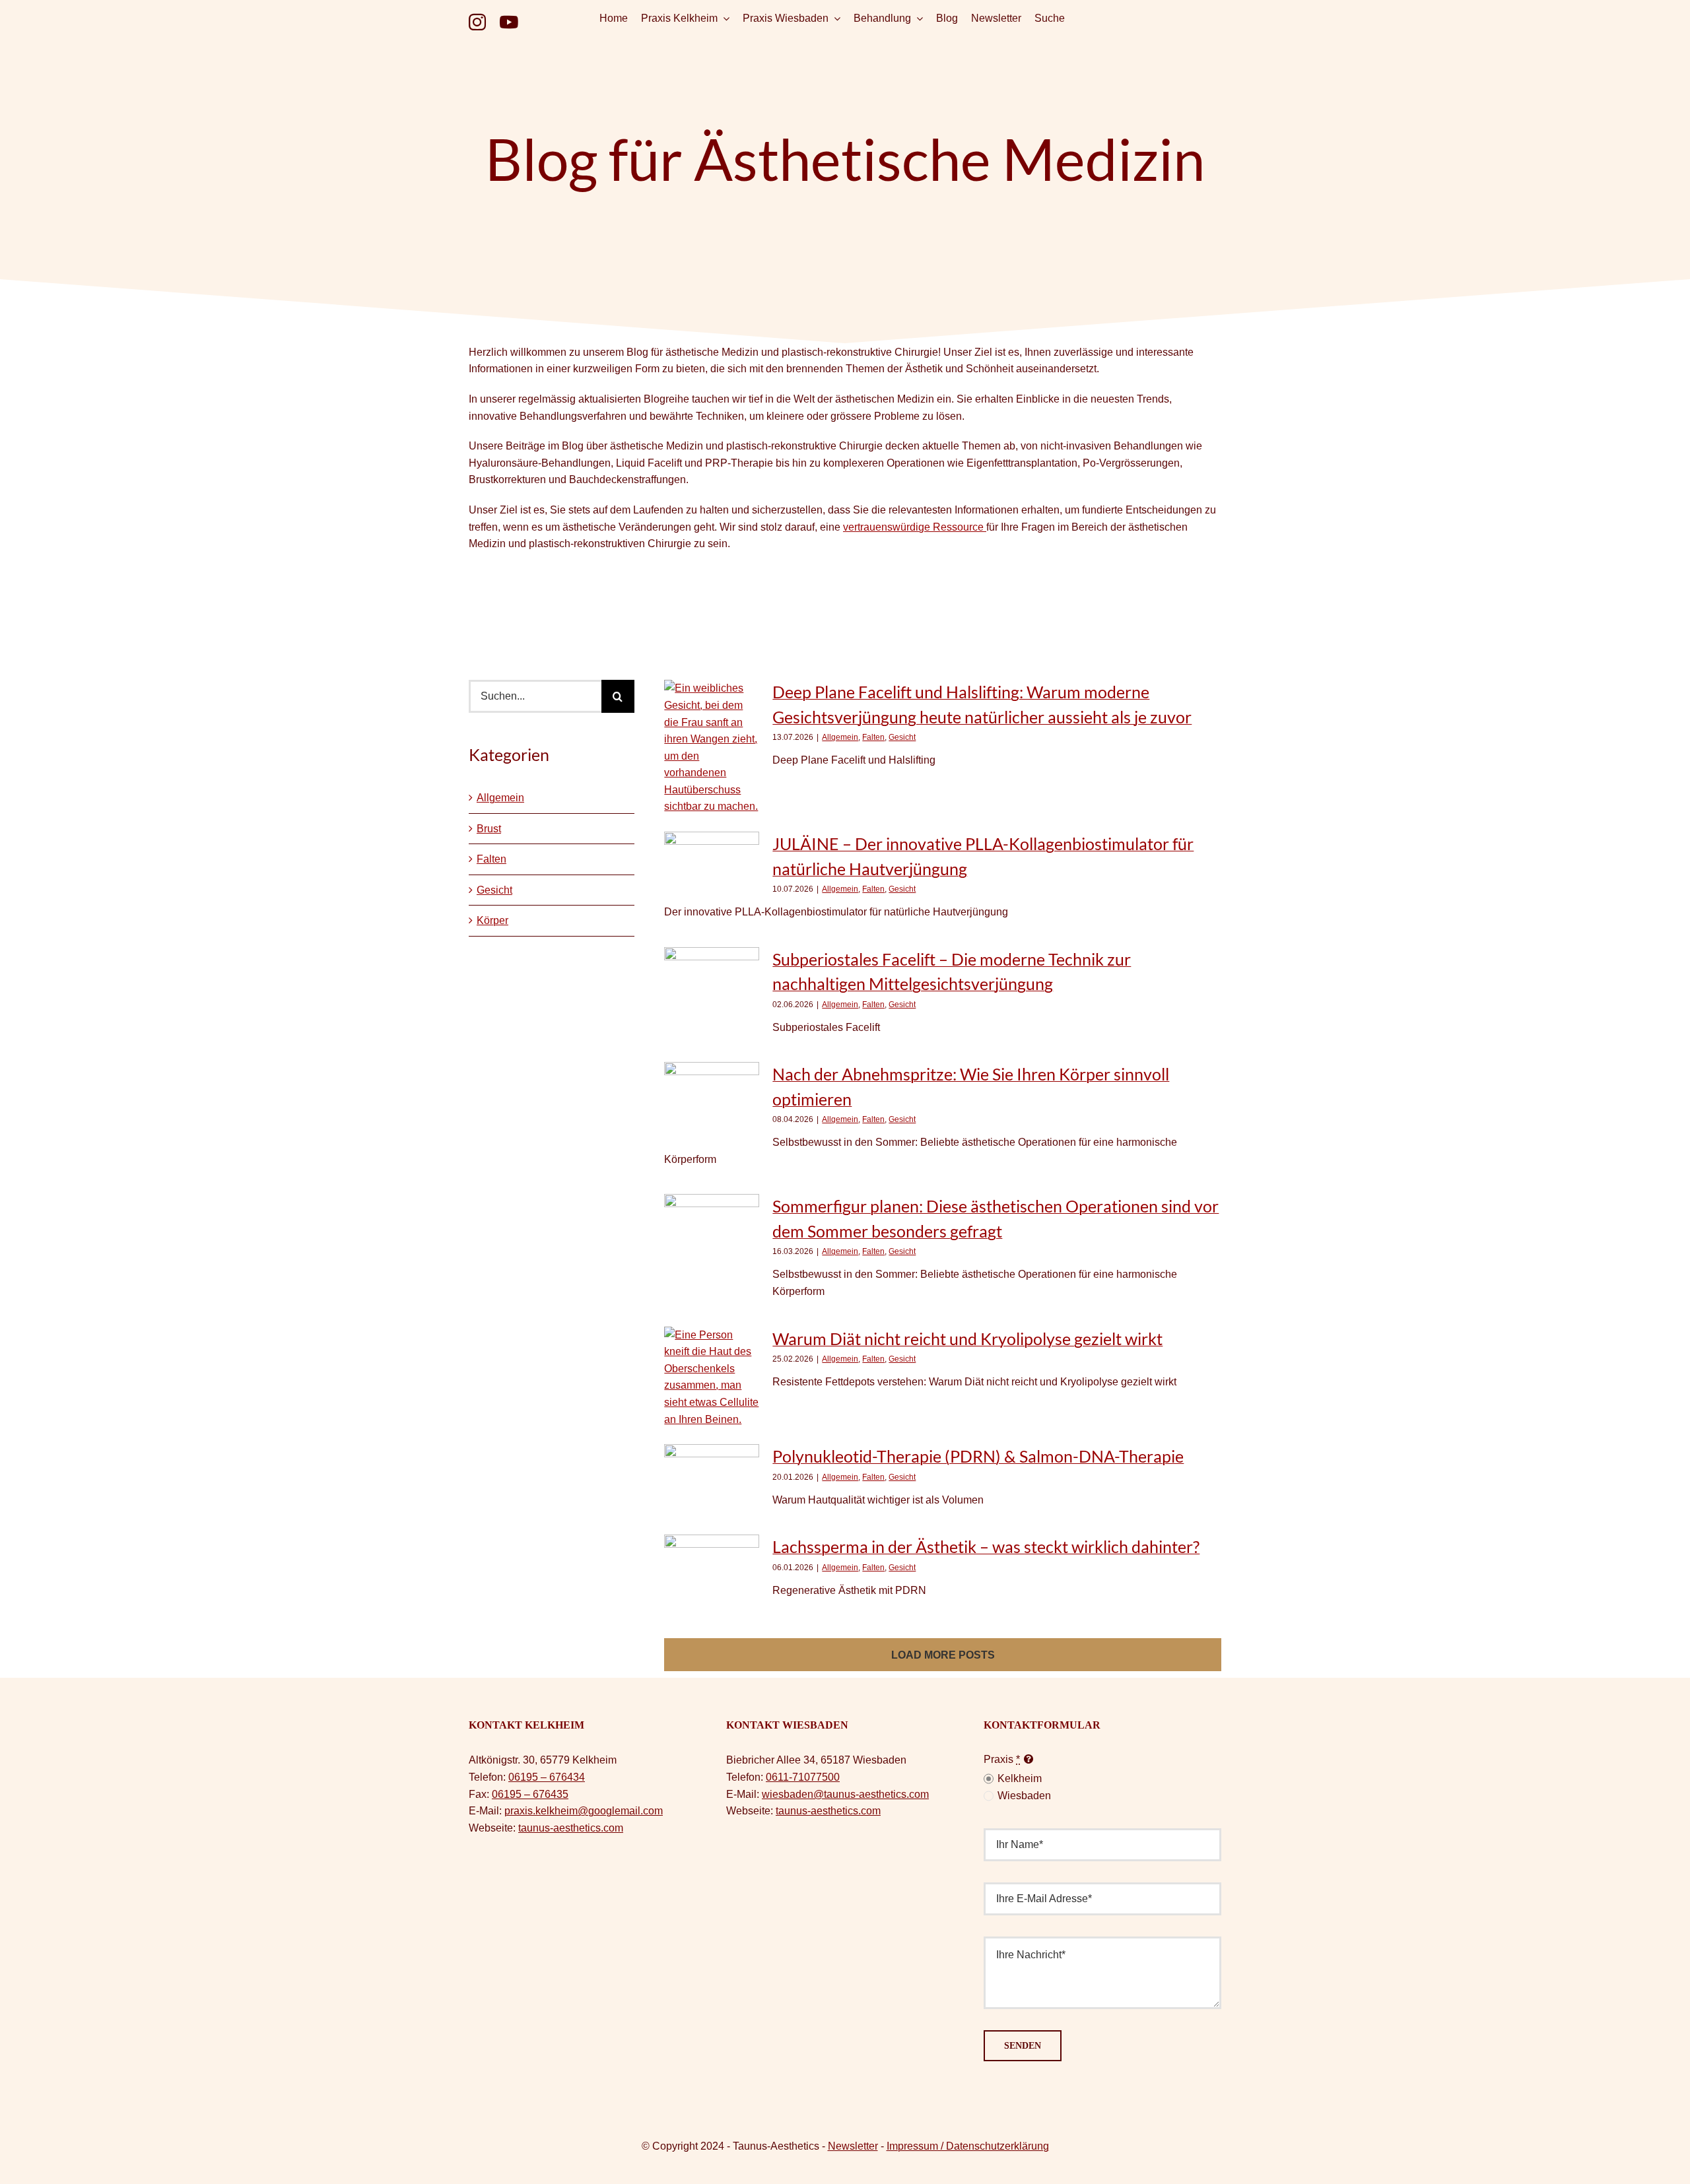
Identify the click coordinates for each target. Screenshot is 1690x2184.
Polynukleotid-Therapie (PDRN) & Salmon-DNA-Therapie (978, 1456)
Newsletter (853, 2146)
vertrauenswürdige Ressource (915, 527)
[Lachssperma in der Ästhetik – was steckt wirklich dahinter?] (712, 1567)
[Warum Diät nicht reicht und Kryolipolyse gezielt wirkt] (712, 1377)
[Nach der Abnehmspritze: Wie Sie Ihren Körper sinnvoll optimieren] (712, 1102)
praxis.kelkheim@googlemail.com (584, 1811)
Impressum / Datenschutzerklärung (968, 2146)
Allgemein (500, 798)
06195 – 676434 (547, 1777)
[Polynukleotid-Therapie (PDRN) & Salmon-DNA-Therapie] (712, 1476)
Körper (492, 920)
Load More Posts (943, 1655)
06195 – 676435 (530, 1794)
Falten (491, 859)
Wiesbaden (1024, 1796)
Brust (489, 829)
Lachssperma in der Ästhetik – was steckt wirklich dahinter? (986, 1546)
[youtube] (509, 22)
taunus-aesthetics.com (571, 1828)
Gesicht (494, 890)
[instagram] (477, 22)
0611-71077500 (803, 1777)
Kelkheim (1020, 1778)
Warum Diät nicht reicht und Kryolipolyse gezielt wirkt (967, 1339)
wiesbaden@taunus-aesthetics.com (845, 1794)
